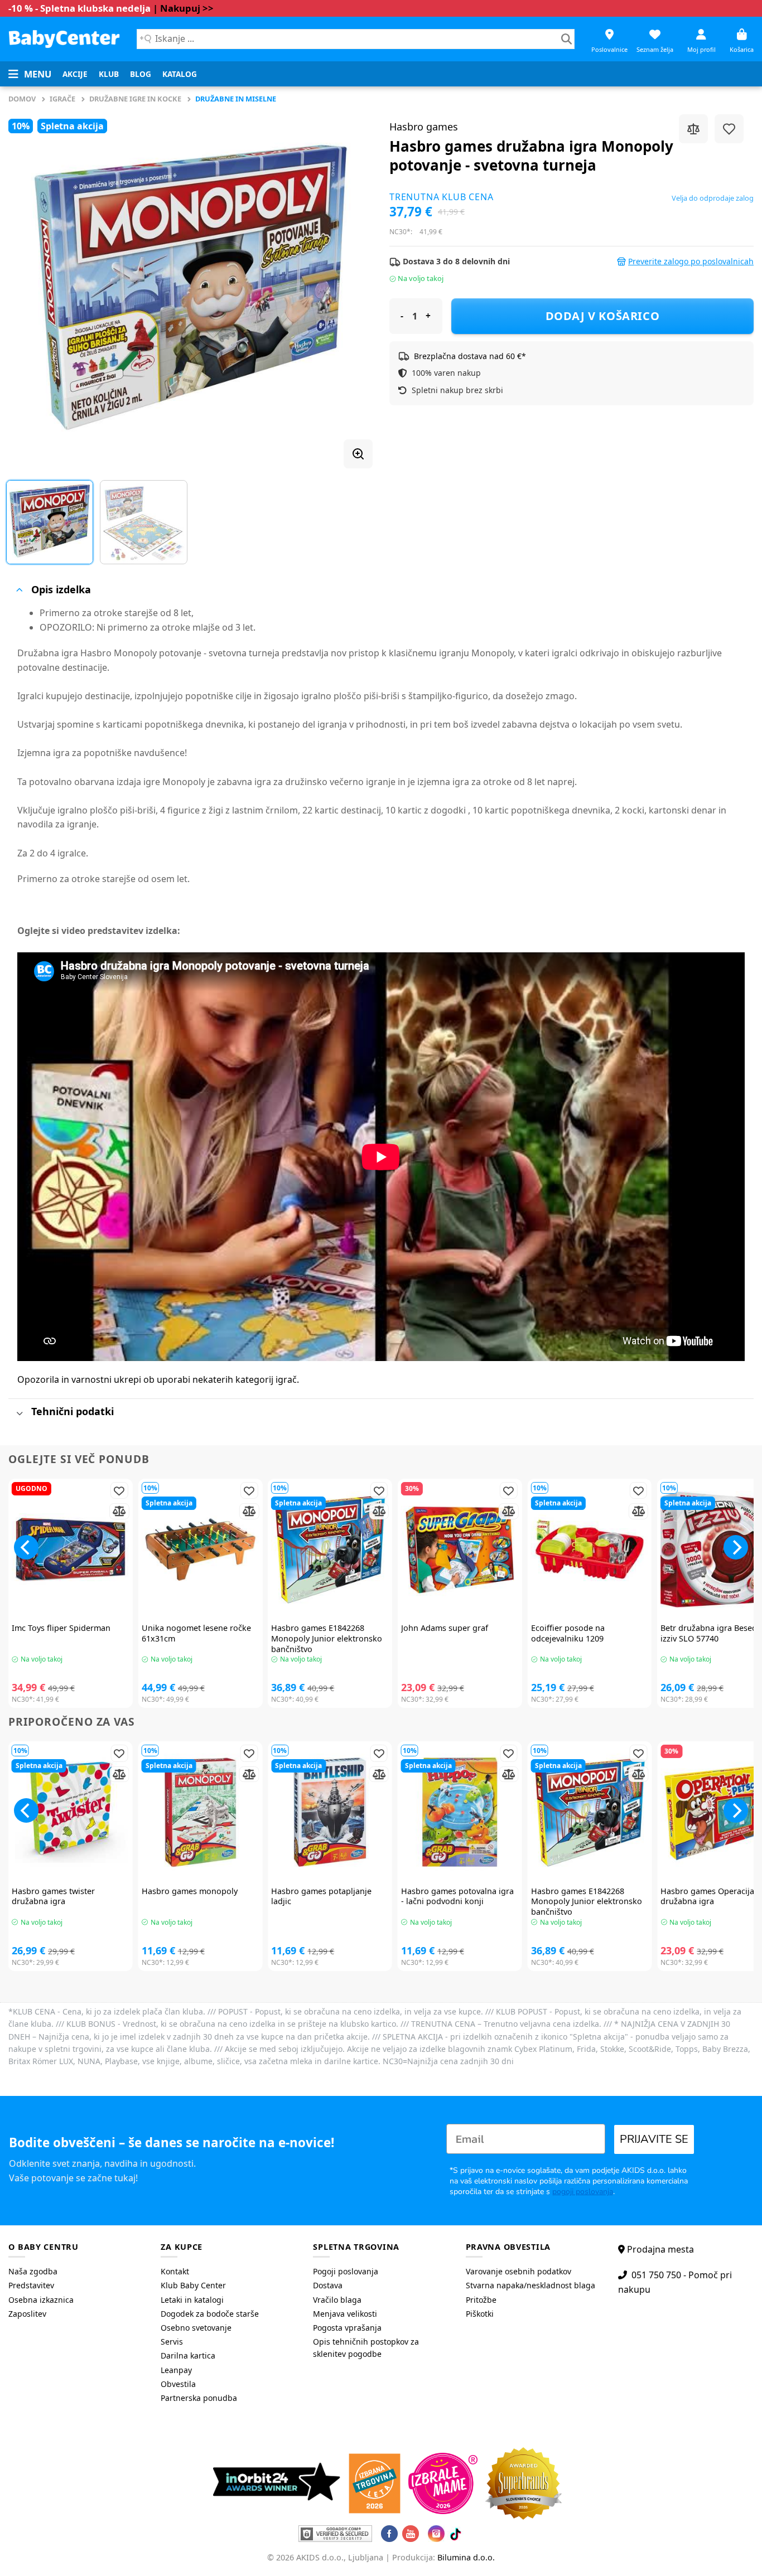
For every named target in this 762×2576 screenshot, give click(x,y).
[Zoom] (358, 454)
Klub (109, 74)
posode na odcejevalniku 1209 (568, 1633)
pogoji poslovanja (583, 2192)
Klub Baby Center (193, 2285)
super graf (445, 1628)
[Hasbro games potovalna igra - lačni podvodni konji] (460, 1812)
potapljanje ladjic (321, 1897)
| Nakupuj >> (183, 8)
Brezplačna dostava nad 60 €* (470, 356)
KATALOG (180, 74)
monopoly (190, 1891)
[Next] (351, 287)
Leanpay (176, 2370)
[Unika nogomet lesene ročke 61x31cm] (201, 1550)
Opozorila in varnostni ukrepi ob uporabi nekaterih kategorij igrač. (158, 1379)
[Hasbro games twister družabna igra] (71, 1812)
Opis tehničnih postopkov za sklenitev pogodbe (366, 2348)
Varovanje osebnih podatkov (519, 2271)
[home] (64, 39)
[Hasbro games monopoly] (201, 1812)
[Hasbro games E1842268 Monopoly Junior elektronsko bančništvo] (330, 1550)
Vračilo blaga (337, 2300)
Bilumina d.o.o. (466, 2557)
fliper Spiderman (61, 1628)
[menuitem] (75, 74)
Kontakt (175, 2271)
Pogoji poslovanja (346, 2271)
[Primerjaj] (693, 129)
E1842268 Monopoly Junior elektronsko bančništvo (327, 1638)
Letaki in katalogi (192, 2300)
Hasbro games (424, 127)
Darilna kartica (188, 2355)
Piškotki (480, 2314)
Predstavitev (31, 2285)
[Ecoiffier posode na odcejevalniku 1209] (590, 1550)
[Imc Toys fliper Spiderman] (71, 1550)
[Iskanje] (566, 39)
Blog (141, 74)
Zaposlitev (27, 2314)
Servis (172, 2342)
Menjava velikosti (345, 2314)
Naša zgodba (33, 2271)
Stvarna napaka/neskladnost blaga (530, 2285)
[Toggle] (19, 590)
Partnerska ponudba (199, 2398)
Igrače (62, 99)
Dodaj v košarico (603, 316)
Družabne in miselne (236, 99)
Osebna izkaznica (41, 2300)
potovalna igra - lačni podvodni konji (457, 1897)
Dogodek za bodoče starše (210, 2314)
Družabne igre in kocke (135, 99)
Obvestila (178, 2384)
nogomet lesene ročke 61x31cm (196, 1633)
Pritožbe (481, 2300)
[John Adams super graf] (460, 1550)
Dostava (328, 2285)
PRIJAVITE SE (654, 2139)
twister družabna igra (53, 1897)
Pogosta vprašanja (347, 2328)
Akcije (75, 74)
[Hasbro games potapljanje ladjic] (330, 1812)
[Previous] (30, 287)
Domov (22, 99)
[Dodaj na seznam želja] (729, 129)
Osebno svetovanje (196, 2328)
